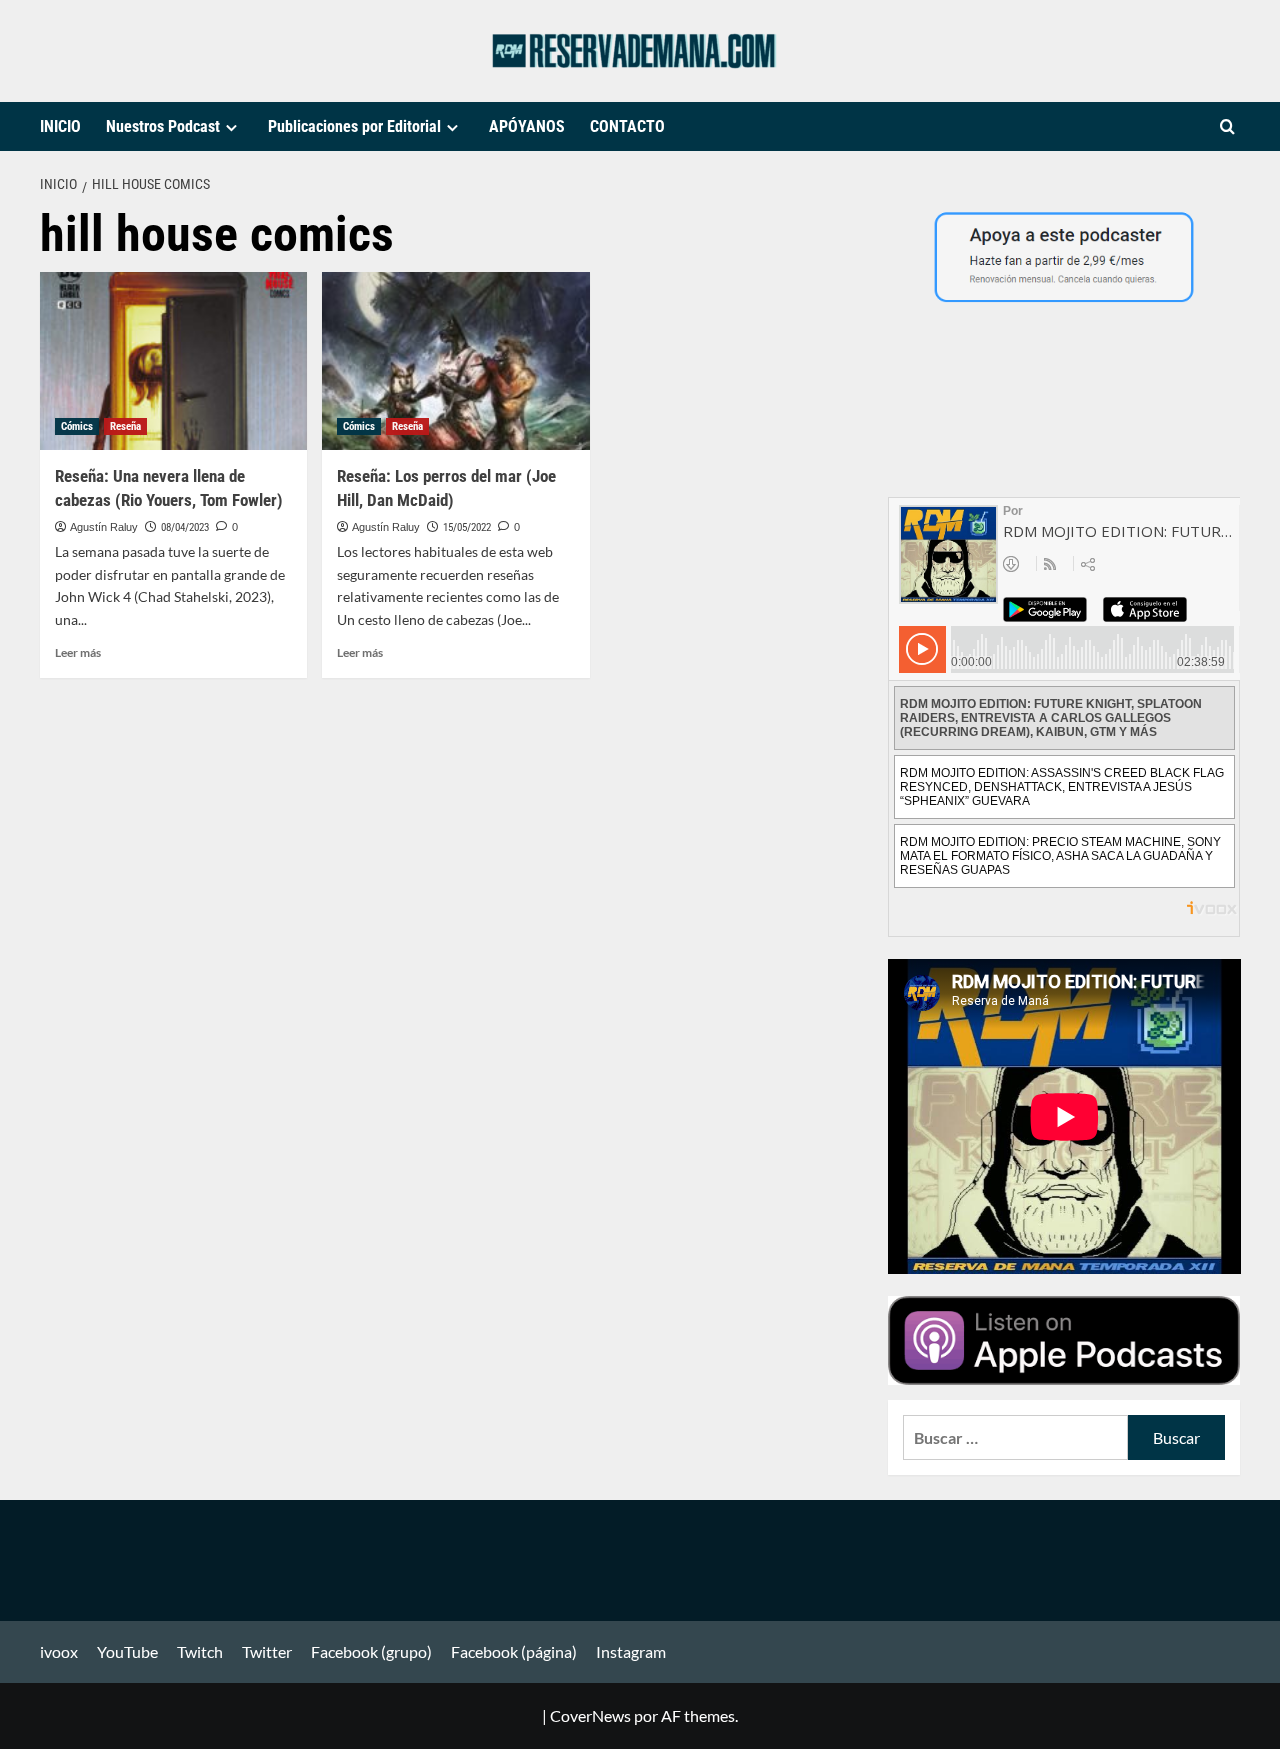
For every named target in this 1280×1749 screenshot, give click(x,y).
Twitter (267, 1651)
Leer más (78, 652)
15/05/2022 (467, 527)
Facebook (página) (514, 1651)
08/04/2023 (185, 527)
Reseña (125, 426)
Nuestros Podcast (163, 126)
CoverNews (590, 1715)
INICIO (60, 126)
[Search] (1227, 127)
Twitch (200, 1651)
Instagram (631, 1651)
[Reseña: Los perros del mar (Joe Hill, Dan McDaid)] (455, 361)
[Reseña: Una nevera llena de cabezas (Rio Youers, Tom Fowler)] (173, 361)
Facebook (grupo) (371, 1651)
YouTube (127, 1651)
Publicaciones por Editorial (354, 126)
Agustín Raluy (104, 527)
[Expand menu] (231, 127)
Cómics (77, 426)
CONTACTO (627, 126)
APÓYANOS (527, 126)
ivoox (59, 1651)
